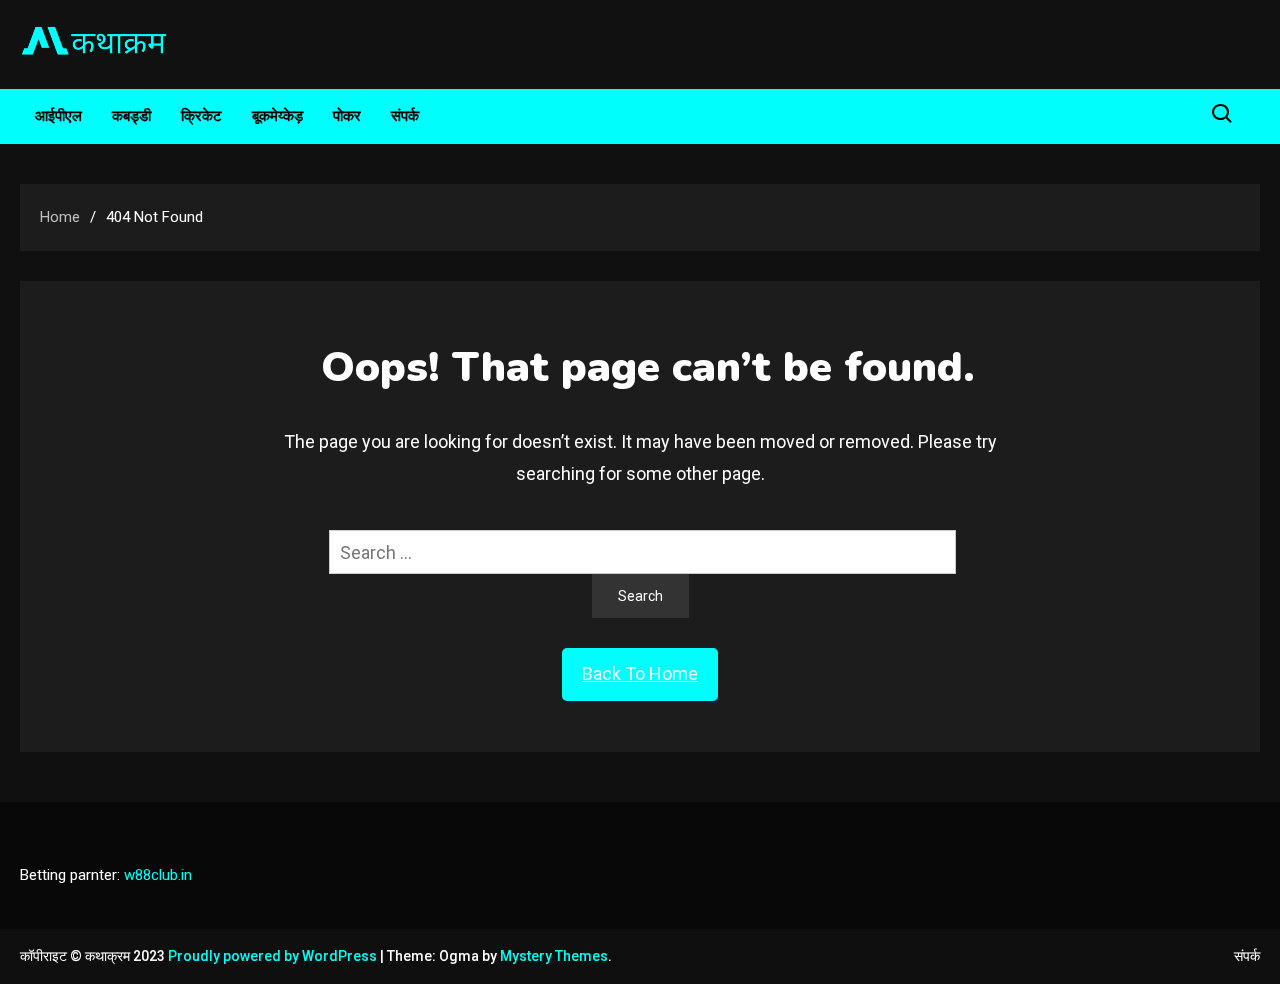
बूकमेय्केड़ (277, 116)
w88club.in (158, 875)
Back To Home (640, 673)
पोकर (347, 116)
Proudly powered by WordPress (274, 956)
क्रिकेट (201, 116)
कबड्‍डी (131, 116)
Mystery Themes (554, 956)
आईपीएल (58, 116)
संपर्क (405, 116)
